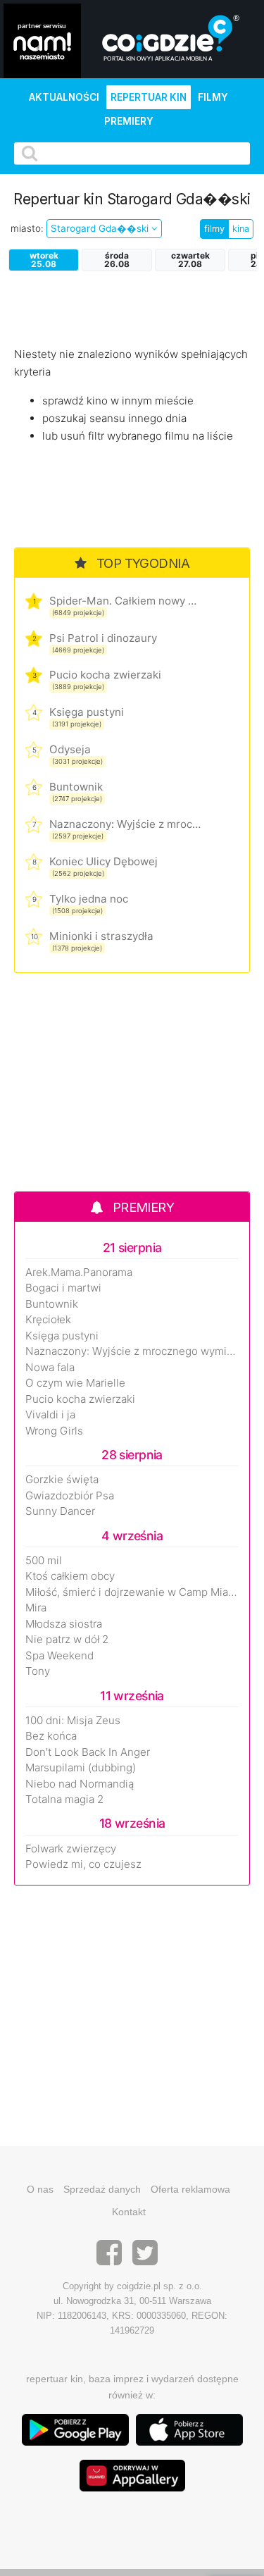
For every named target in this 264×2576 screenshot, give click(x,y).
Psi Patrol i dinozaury (103, 638)
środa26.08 (117, 260)
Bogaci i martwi (63, 1288)
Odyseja (70, 749)
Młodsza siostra (64, 1624)
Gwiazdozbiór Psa (70, 1496)
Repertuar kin (149, 97)
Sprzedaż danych (102, 2189)
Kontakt (129, 2212)
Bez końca (51, 1736)
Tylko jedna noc (89, 899)
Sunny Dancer (60, 1511)
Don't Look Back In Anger (88, 1752)
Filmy (213, 97)
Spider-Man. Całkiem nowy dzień (125, 601)
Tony (38, 1671)
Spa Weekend (59, 1656)
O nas (40, 2189)
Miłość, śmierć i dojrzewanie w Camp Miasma (132, 1592)
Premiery (129, 121)
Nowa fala (50, 1368)
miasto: (27, 228)
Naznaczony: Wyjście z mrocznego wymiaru (125, 824)
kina (241, 229)
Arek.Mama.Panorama (79, 1272)
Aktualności (64, 97)
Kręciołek (48, 1320)
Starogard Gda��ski (101, 228)
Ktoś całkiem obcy (70, 1576)
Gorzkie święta (62, 1480)
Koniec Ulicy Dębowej (103, 861)
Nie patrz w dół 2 (67, 1640)
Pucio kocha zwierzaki (105, 675)
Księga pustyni (87, 712)
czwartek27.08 (190, 260)
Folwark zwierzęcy (71, 1849)
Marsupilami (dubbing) (81, 1768)
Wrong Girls (54, 1431)
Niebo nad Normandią (80, 1784)
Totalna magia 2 (64, 1800)
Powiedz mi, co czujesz (83, 1864)
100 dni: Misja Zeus (73, 1721)
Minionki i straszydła (101, 936)
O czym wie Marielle (75, 1383)
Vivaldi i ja (50, 1415)
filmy (214, 229)
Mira (36, 1608)
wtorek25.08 (44, 260)
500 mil (44, 1561)
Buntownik (76, 787)
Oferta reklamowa (190, 2189)
